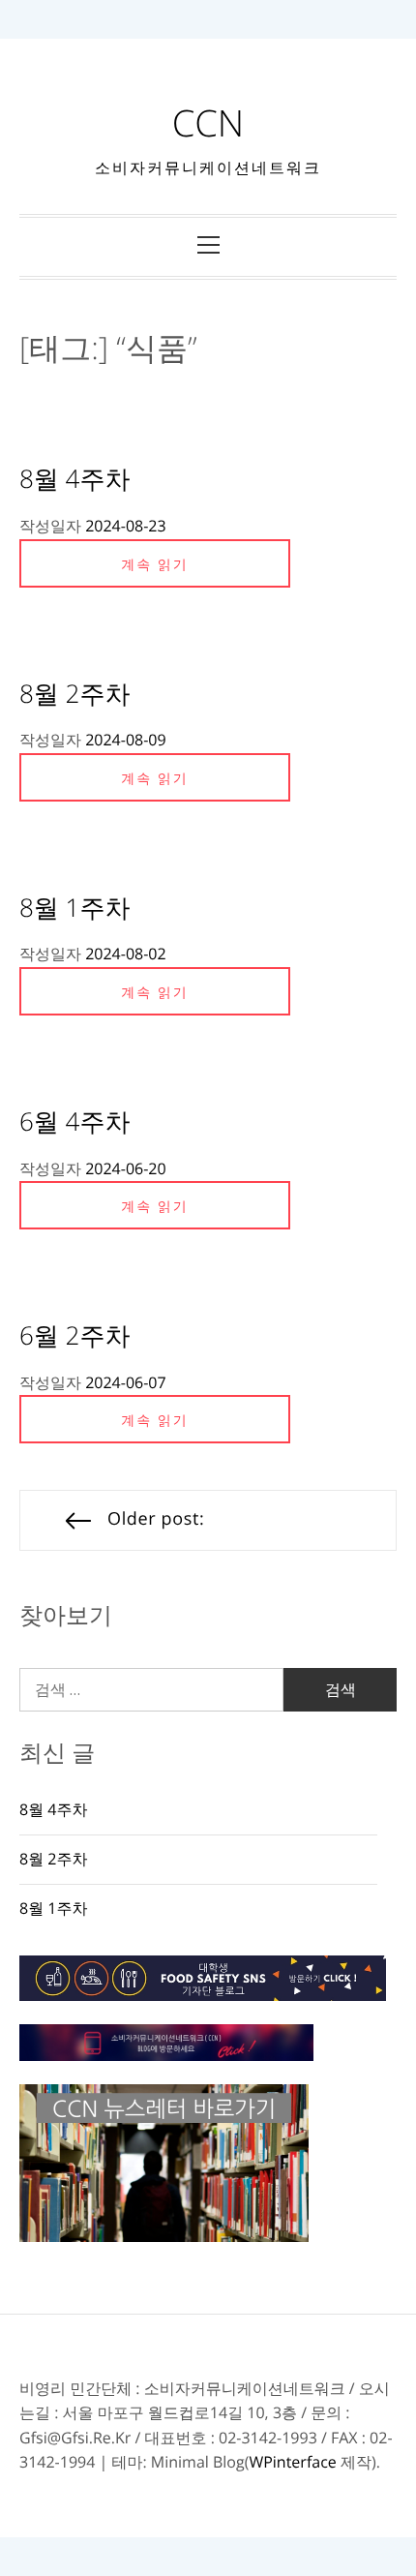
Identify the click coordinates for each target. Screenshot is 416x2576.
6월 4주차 (74, 1121)
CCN (208, 123)
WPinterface (292, 2462)
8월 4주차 (74, 478)
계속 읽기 (155, 565)
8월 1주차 (74, 907)
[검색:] (151, 1690)
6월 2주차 (74, 1335)
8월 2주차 (74, 693)
